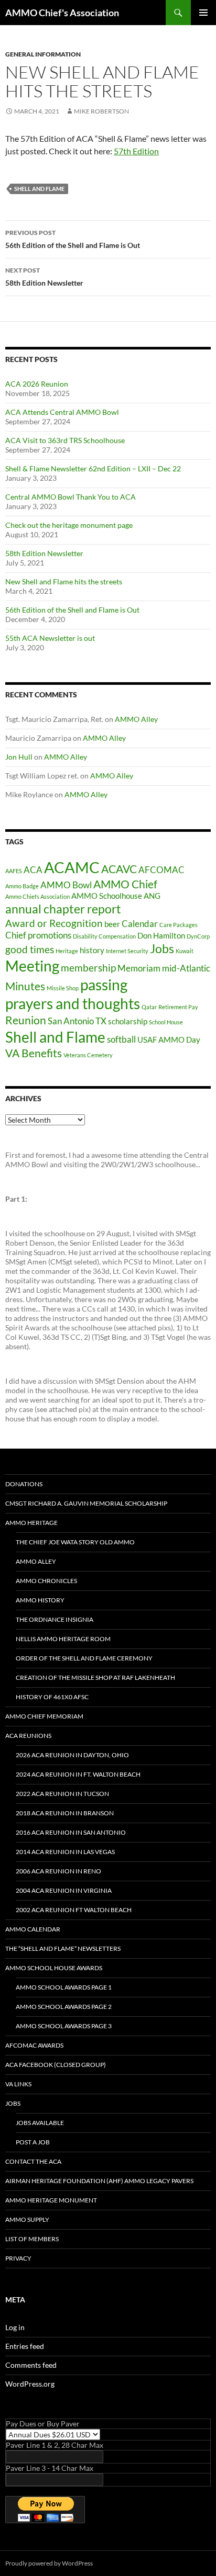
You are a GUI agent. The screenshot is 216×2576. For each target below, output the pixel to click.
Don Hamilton (161, 936)
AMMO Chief (125, 884)
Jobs (162, 949)
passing (104, 985)
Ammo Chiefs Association (37, 896)
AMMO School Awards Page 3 (64, 2026)
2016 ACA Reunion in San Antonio (71, 1832)
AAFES (14, 871)
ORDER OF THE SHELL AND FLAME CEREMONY (84, 1658)
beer (112, 924)
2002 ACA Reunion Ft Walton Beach (74, 1910)
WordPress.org (30, 2384)
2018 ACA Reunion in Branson (65, 1813)
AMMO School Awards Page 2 (64, 2007)
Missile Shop (63, 988)
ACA (33, 870)
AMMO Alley (136, 719)
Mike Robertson (101, 111)
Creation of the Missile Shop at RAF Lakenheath (95, 1677)
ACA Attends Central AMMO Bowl (62, 412)
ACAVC (119, 869)
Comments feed (31, 2365)
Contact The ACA (33, 2161)
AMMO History (40, 1600)
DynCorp (198, 936)
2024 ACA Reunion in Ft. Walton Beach (78, 1774)
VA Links (18, 2084)
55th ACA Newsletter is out (50, 638)
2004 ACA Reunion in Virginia (64, 1890)
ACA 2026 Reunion (37, 384)
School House (166, 1022)
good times (30, 949)
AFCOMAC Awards (34, 2045)
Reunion (26, 1020)
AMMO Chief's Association (62, 13)
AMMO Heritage (31, 1523)
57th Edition (136, 151)
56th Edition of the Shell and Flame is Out (73, 239)
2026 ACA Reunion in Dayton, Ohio (72, 1755)
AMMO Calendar (33, 1929)
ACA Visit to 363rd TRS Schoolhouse (65, 440)
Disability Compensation (104, 936)
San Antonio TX (77, 1021)
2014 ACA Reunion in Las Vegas (65, 1852)
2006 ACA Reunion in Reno (58, 1871)
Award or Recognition (54, 923)
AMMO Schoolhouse (107, 896)
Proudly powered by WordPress (49, 2563)
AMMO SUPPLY (27, 2219)
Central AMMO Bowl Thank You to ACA (71, 497)
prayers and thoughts (73, 1004)
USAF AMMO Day (169, 1040)
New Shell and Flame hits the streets (64, 581)
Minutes (25, 986)
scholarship (128, 1021)
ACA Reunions (28, 1736)
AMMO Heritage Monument (51, 2200)
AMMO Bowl (66, 885)
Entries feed (25, 2346)
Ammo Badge (22, 886)
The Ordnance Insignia (55, 1619)
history (92, 950)
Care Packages (179, 925)
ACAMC (72, 867)
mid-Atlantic (186, 968)
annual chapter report (63, 909)
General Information (43, 54)
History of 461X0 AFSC (52, 1697)
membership (88, 968)
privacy (18, 2258)
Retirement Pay (178, 1007)
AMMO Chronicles (46, 1581)
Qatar (149, 1007)
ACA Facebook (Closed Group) (56, 2065)
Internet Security (127, 951)
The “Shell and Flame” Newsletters (63, 1948)
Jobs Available (40, 2123)
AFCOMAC (161, 870)
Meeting (32, 966)
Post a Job (33, 2142)
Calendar (140, 924)
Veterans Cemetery (88, 1055)
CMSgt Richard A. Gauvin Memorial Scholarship (86, 1503)
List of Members (32, 2239)
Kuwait (185, 951)
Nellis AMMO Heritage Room (63, 1639)
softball (121, 1039)
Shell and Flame (39, 189)
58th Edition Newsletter (44, 277)
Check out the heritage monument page (69, 525)
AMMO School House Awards (54, 1968)
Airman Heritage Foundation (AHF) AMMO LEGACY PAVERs (99, 2181)
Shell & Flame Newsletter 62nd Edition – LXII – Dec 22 (93, 468)
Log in (15, 2327)
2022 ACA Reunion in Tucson (62, 1794)
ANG (152, 896)
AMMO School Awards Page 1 (64, 1987)
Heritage (67, 951)
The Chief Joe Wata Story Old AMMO (75, 1542)
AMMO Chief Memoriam (44, 1716)
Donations (24, 1484)
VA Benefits (34, 1053)
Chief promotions (38, 935)
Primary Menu (203, 13)
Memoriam (139, 968)
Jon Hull (19, 757)
